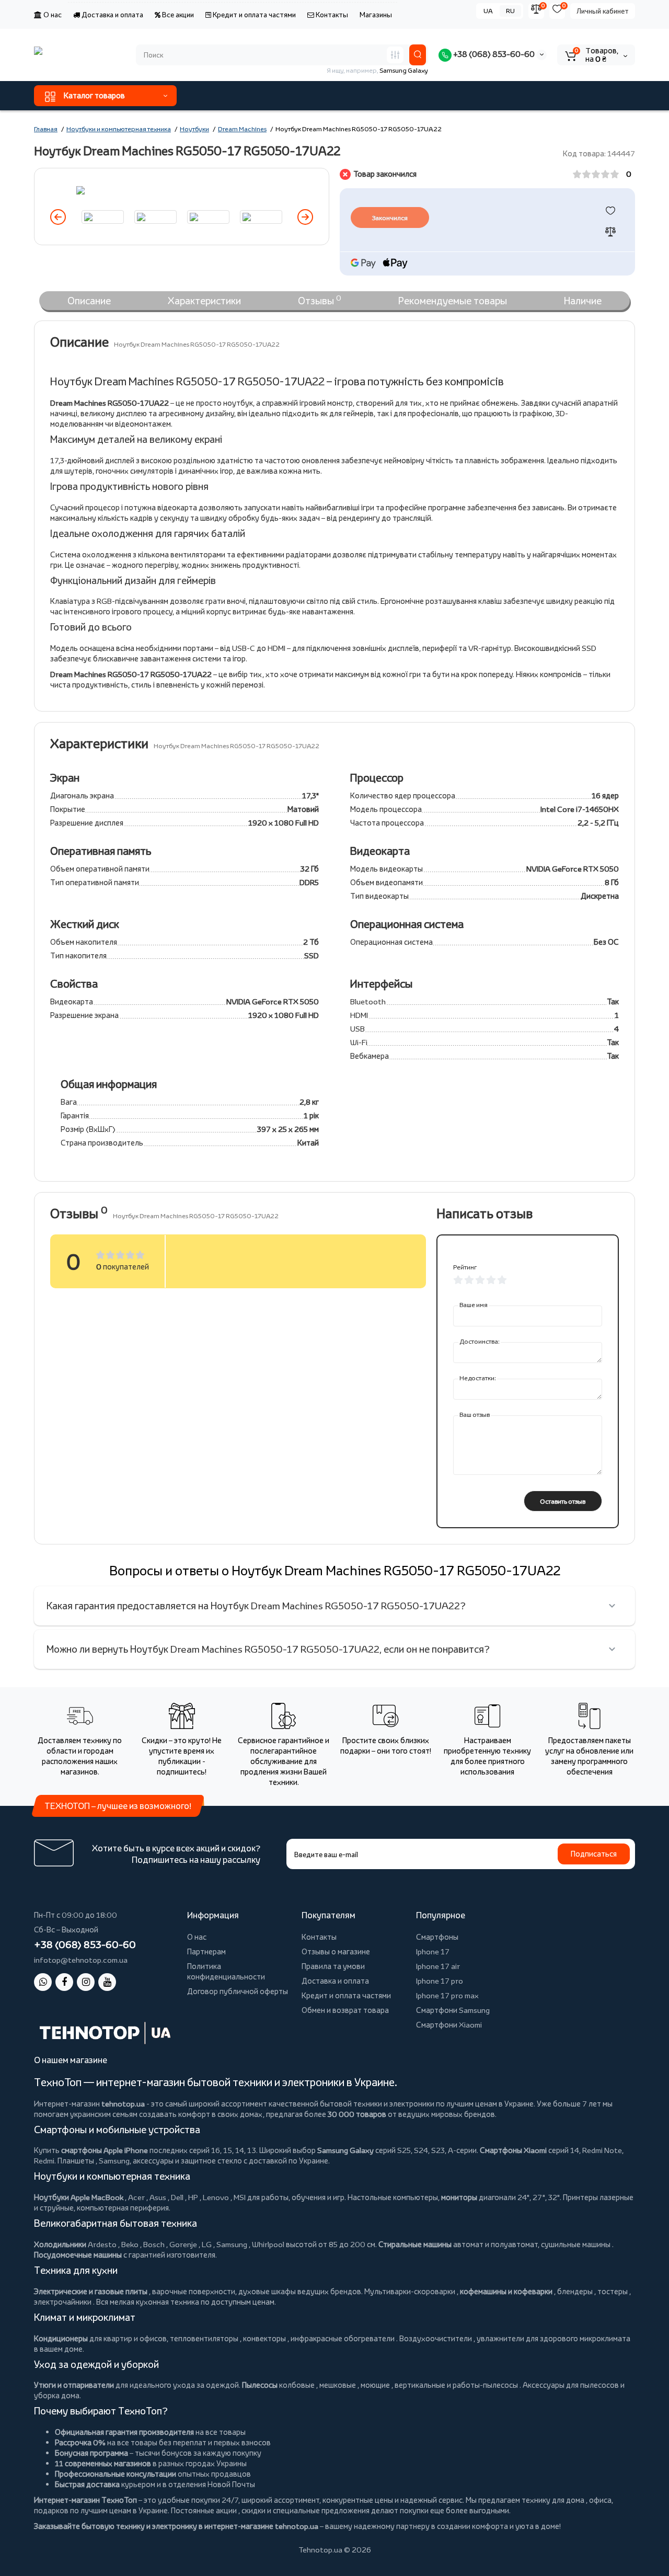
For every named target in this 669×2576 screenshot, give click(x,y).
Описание (89, 301)
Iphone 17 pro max (447, 1995)
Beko (130, 2244)
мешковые (338, 2385)
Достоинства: (480, 1341)
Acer (136, 2197)
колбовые (297, 2385)
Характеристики (204, 301)
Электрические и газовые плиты (91, 2291)
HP (193, 2197)
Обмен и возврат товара (345, 2010)
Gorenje (183, 2244)
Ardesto (102, 2244)
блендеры (575, 2291)
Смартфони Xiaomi (449, 2025)
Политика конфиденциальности (226, 1971)
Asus (158, 2197)
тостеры (613, 2291)
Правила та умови (333, 1966)
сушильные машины (576, 2244)
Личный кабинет (603, 11)
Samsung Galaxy (345, 2150)
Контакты (331, 15)
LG (207, 2244)
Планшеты (76, 2161)
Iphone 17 (433, 1951)
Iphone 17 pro (440, 1981)
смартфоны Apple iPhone (105, 2150)
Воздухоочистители (436, 2338)
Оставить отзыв (563, 1501)
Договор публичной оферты (238, 1991)
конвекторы (264, 2338)
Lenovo (216, 2197)
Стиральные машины (415, 2244)
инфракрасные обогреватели (343, 2338)
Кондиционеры (61, 2338)
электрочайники (63, 2302)
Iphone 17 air (438, 1966)
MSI (240, 2197)
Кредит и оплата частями (253, 15)
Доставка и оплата (112, 15)
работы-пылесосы (485, 2385)
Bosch (154, 2244)
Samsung (232, 2244)
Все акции (177, 15)
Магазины (376, 15)
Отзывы (320, 300)
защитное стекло (211, 2161)
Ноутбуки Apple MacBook (79, 2197)
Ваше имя (474, 1305)
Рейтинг (465, 1267)
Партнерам (206, 1951)
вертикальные (420, 2385)
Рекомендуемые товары (453, 301)
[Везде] (395, 55)
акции (226, 2510)
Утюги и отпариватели (74, 2385)
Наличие (583, 301)
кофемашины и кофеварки (506, 2291)
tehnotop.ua (123, 2104)
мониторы (459, 2197)
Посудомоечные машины (78, 2255)
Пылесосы (260, 2385)
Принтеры (580, 2197)
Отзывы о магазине (336, 1951)
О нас (52, 15)
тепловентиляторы (204, 2338)
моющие (375, 2385)
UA (488, 11)
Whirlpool (268, 2244)
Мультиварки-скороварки (410, 2291)
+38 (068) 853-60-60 (493, 54)
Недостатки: (478, 1378)
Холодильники (60, 2244)
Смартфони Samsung (453, 2010)
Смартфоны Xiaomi (513, 2150)
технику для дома (553, 2500)
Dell (177, 2197)
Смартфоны (437, 1937)
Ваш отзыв (475, 1415)
